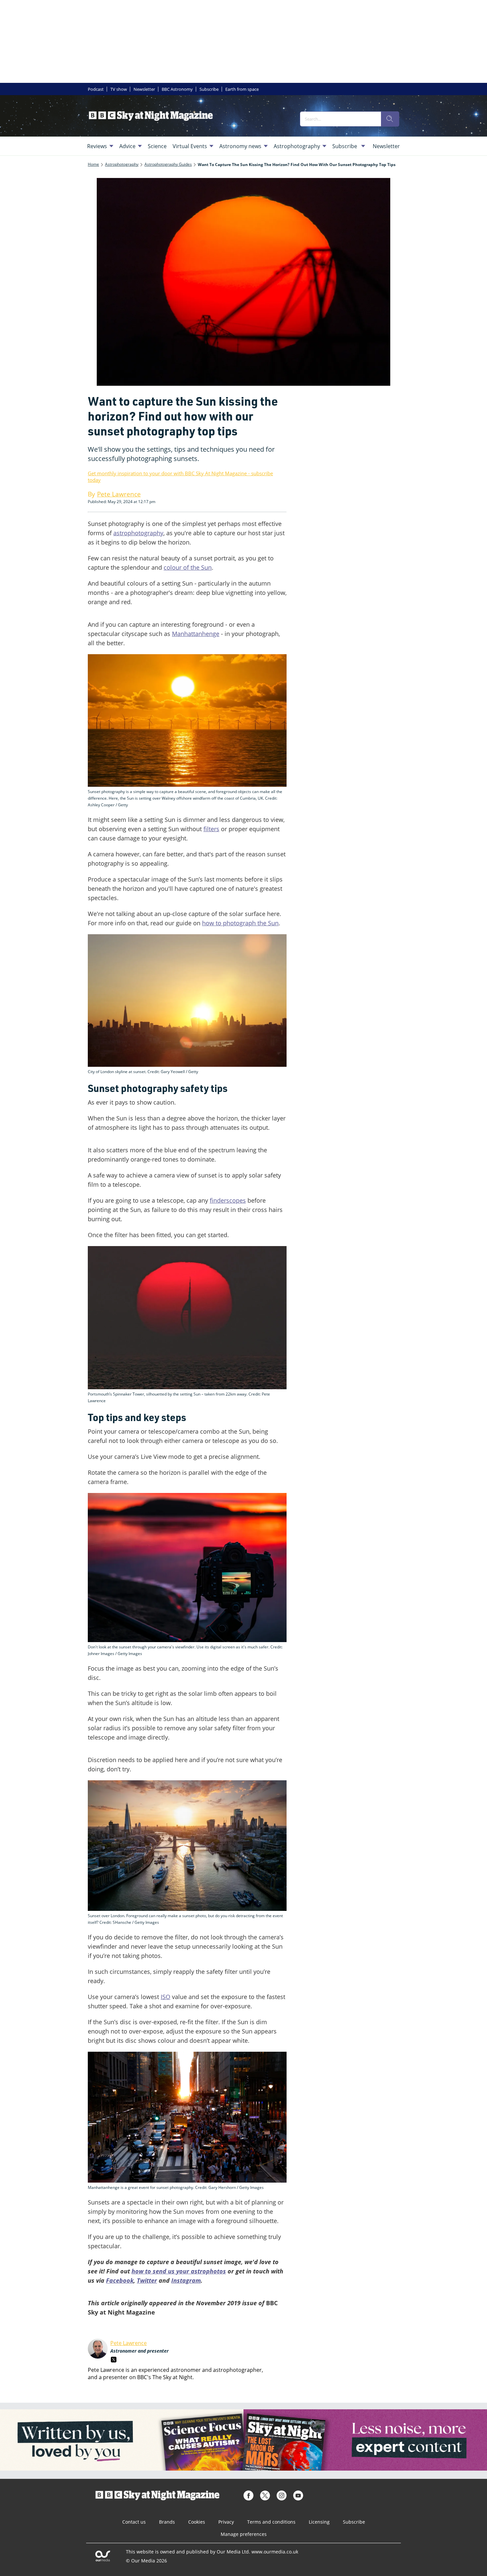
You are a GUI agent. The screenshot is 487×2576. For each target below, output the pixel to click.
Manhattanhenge (196, 634)
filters (211, 829)
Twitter (147, 2280)
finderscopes (228, 1200)
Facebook (120, 2280)
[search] (390, 119)
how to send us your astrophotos (179, 2271)
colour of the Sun (188, 567)
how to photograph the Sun (240, 923)
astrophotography (138, 533)
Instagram (186, 2280)
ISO (165, 1997)
